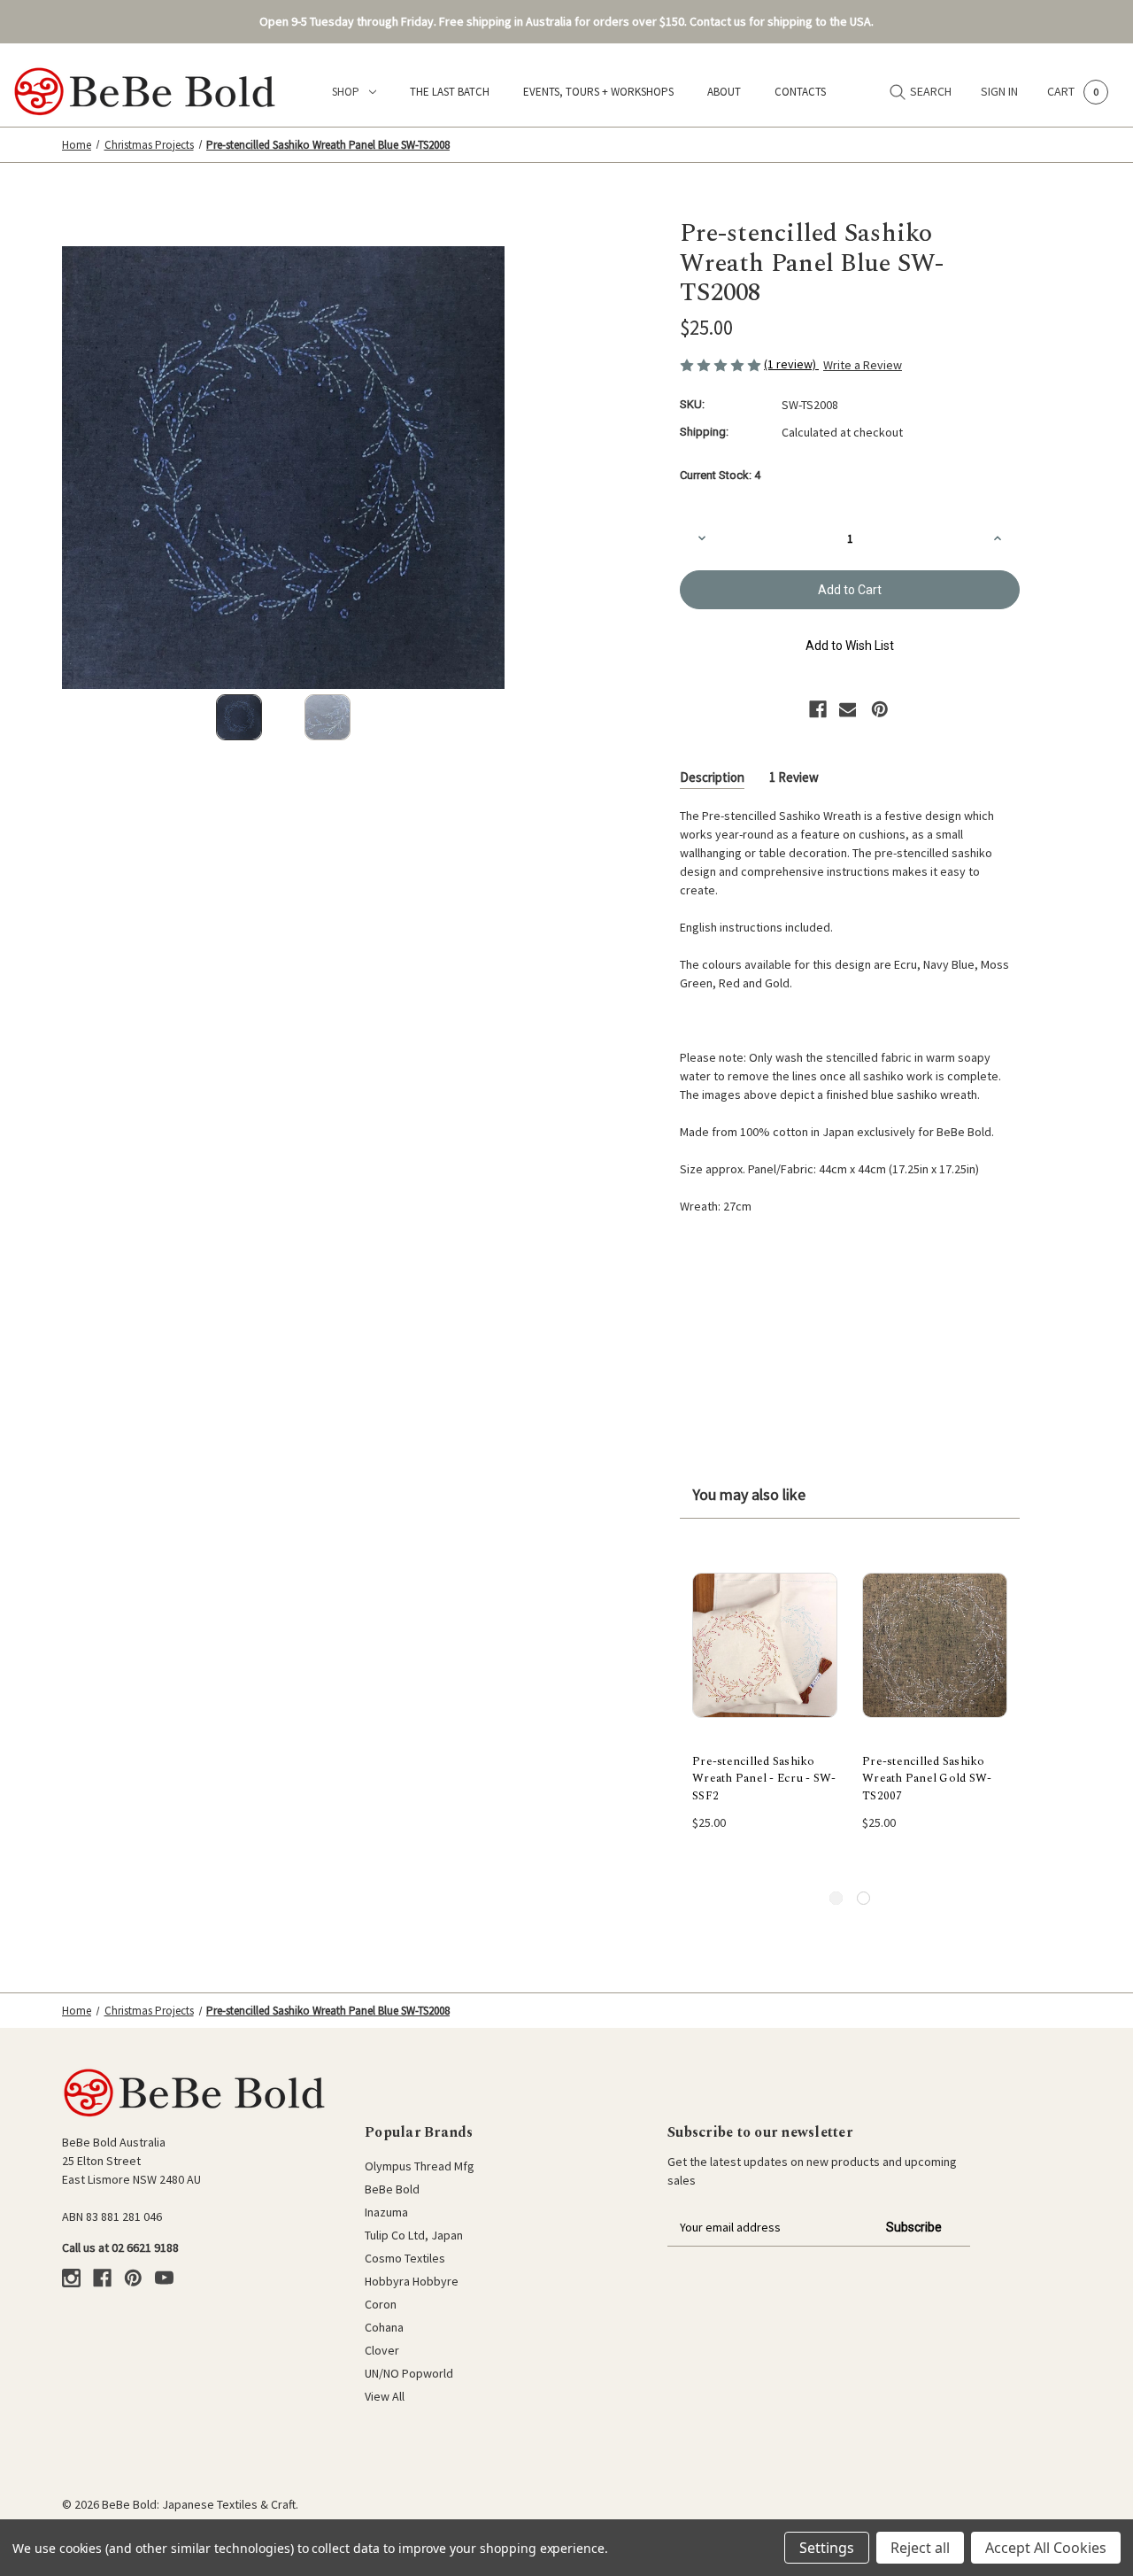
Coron (381, 2304)
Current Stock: (720, 475)
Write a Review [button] (863, 365)
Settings (827, 2548)
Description (712, 777)
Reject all (920, 2548)
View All (385, 2396)
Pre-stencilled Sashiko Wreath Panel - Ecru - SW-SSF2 (764, 1779)
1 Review (794, 777)
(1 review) (791, 364)
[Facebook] (818, 709)
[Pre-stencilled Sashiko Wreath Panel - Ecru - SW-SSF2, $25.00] (765, 1645)
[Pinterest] (880, 709)
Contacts (800, 92)
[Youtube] (164, 2278)
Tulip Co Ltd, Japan (414, 2235)
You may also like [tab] (749, 1494)
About (724, 92)
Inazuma (386, 2212)
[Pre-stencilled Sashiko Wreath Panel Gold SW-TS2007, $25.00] (935, 1645)
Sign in (999, 91)
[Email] (848, 709)
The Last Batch (450, 92)
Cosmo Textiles (405, 2258)
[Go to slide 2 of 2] (863, 1898)
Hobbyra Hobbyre (412, 2281)
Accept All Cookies (1046, 2548)
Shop (346, 92)
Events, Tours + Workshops (598, 92)
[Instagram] (71, 2278)
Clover (382, 2350)
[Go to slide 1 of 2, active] (836, 1898)
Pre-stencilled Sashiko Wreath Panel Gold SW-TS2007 (927, 1779)
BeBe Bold (392, 2189)
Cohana (384, 2327)
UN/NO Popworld (409, 2373)
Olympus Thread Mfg (420, 2166)
